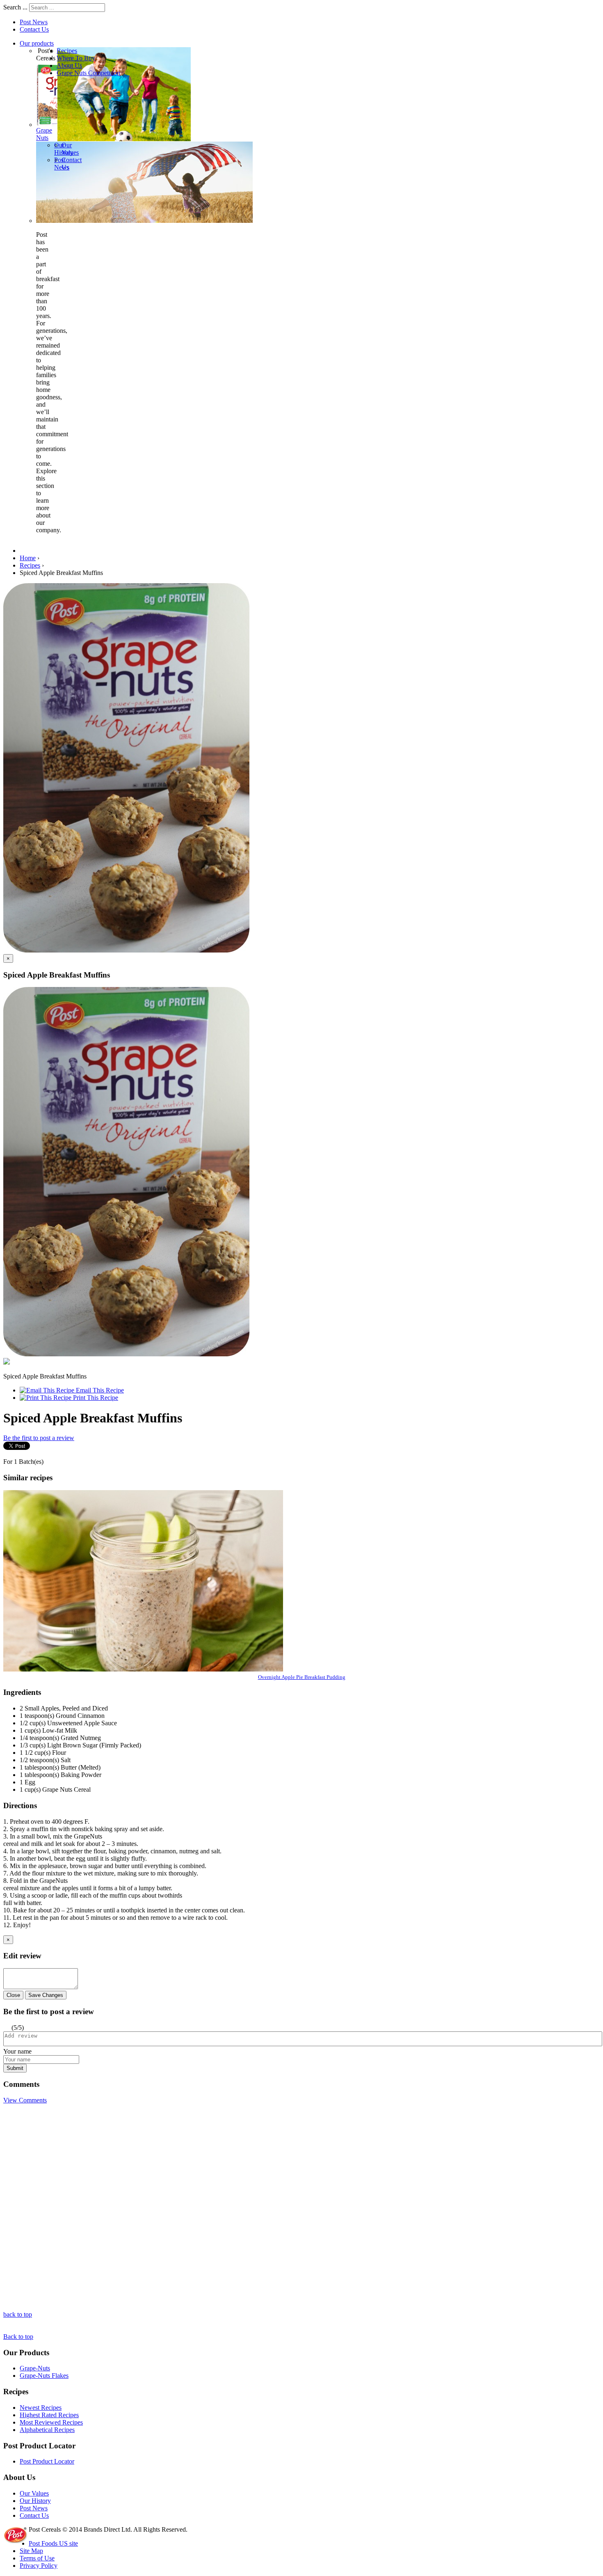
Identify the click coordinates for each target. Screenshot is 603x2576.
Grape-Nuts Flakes (44, 2376)
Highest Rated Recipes (49, 2415)
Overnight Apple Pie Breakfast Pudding (302, 1677)
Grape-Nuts (35, 2368)
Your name (17, 2051)
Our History (35, 2501)
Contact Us (34, 29)
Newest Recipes (41, 2408)
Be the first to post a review (39, 1438)
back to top (18, 2314)
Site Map (31, 2551)
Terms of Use (37, 2558)
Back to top (18, 2337)
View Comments (25, 2100)
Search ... (15, 7)
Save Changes (46, 1995)
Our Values (34, 2493)
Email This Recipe (99, 1390)
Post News (34, 22)
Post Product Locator (47, 2461)
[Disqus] (301, 2207)
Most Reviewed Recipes (51, 2422)
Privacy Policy (39, 2566)
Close (13, 1995)
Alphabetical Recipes (47, 2430)
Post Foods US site (53, 2543)
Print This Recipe (95, 1398)
